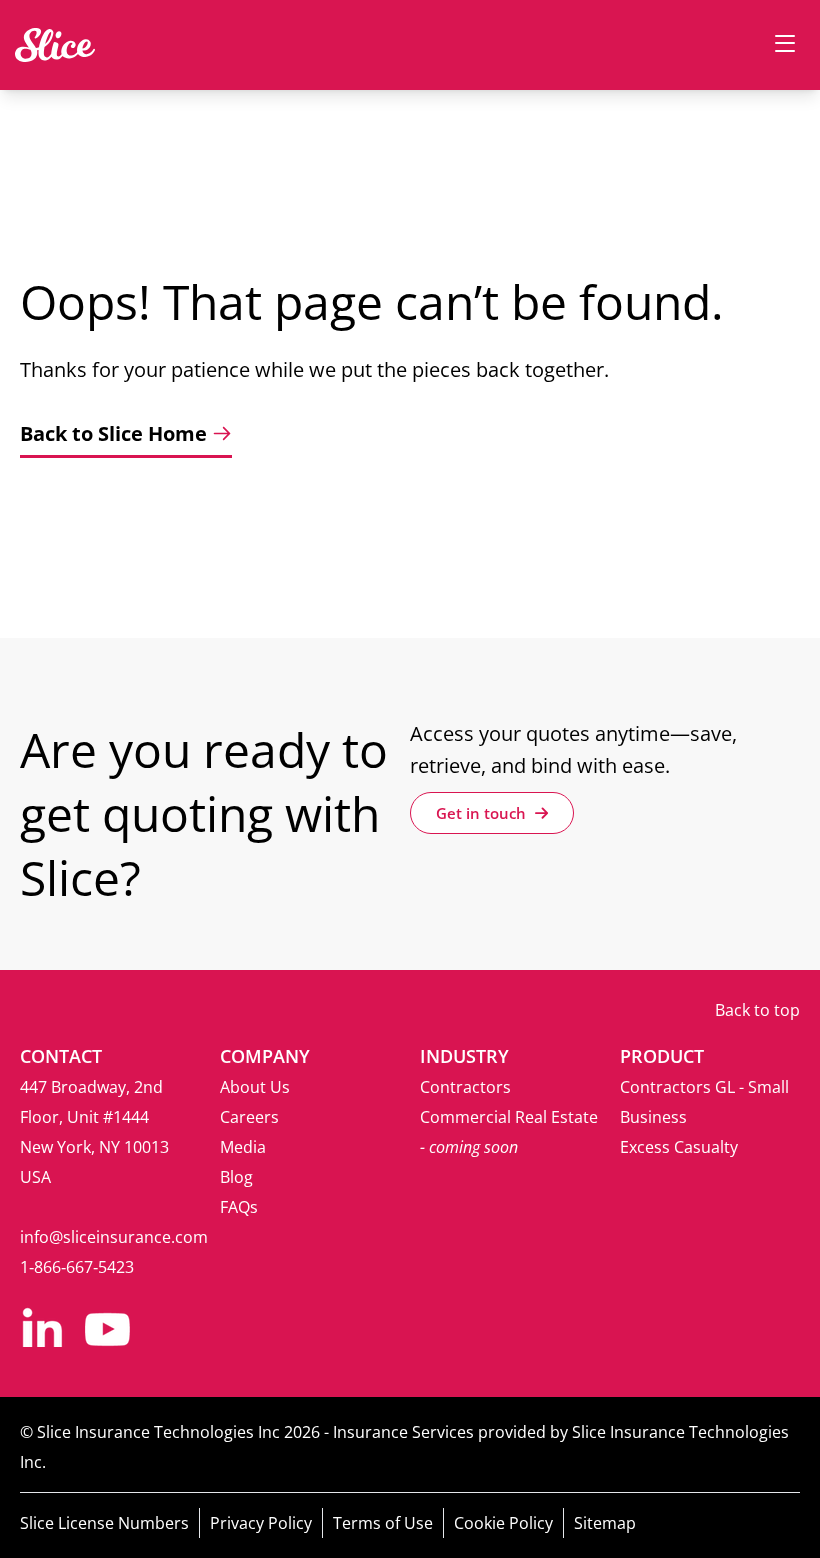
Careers (249, 1117)
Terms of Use (383, 1523)
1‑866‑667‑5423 (77, 1267)
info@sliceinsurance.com (114, 1237)
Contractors (465, 1087)
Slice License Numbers (104, 1523)
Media (243, 1147)
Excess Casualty (679, 1147)
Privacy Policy (261, 1523)
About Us (255, 1087)
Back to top (757, 1010)
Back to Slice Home (113, 433)
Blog (236, 1177)
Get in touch (483, 813)
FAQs (239, 1207)
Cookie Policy (503, 1523)
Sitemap (605, 1523)
